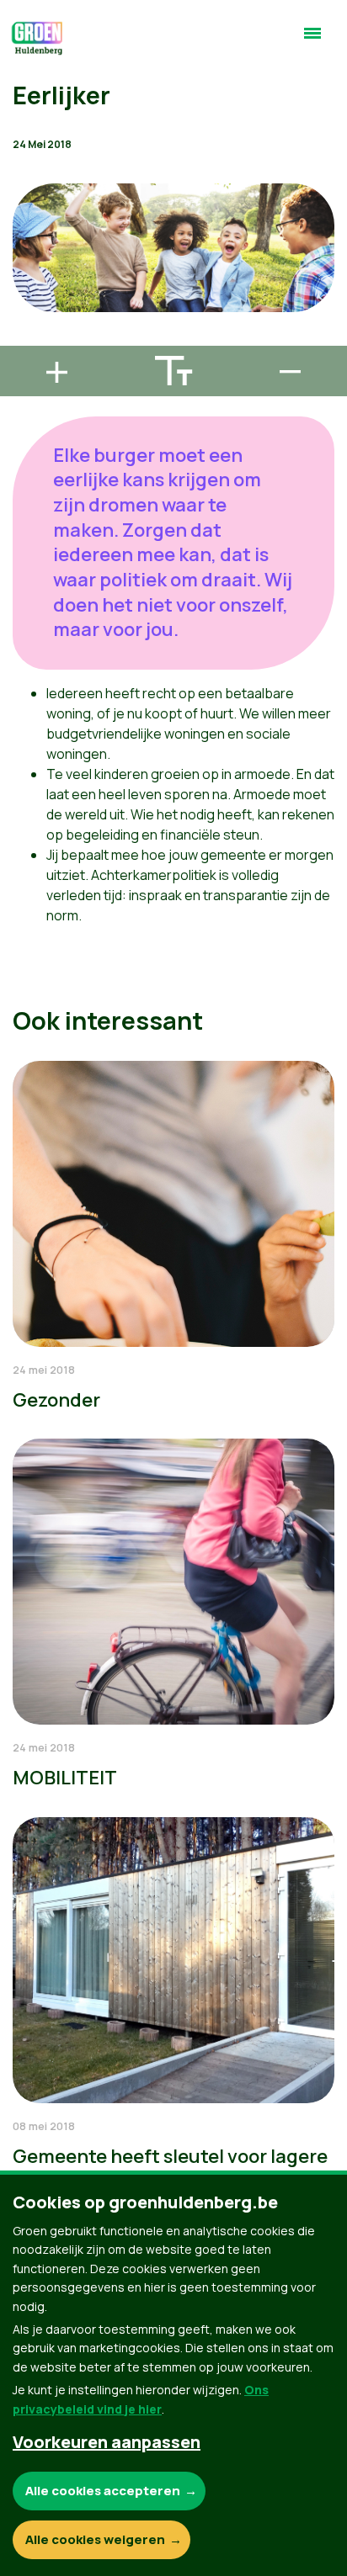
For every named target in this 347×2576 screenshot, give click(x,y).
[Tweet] (26, 290)
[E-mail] (26, 338)
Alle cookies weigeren (95, 2539)
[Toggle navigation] (312, 40)
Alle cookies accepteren (103, 2491)
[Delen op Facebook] (26, 242)
